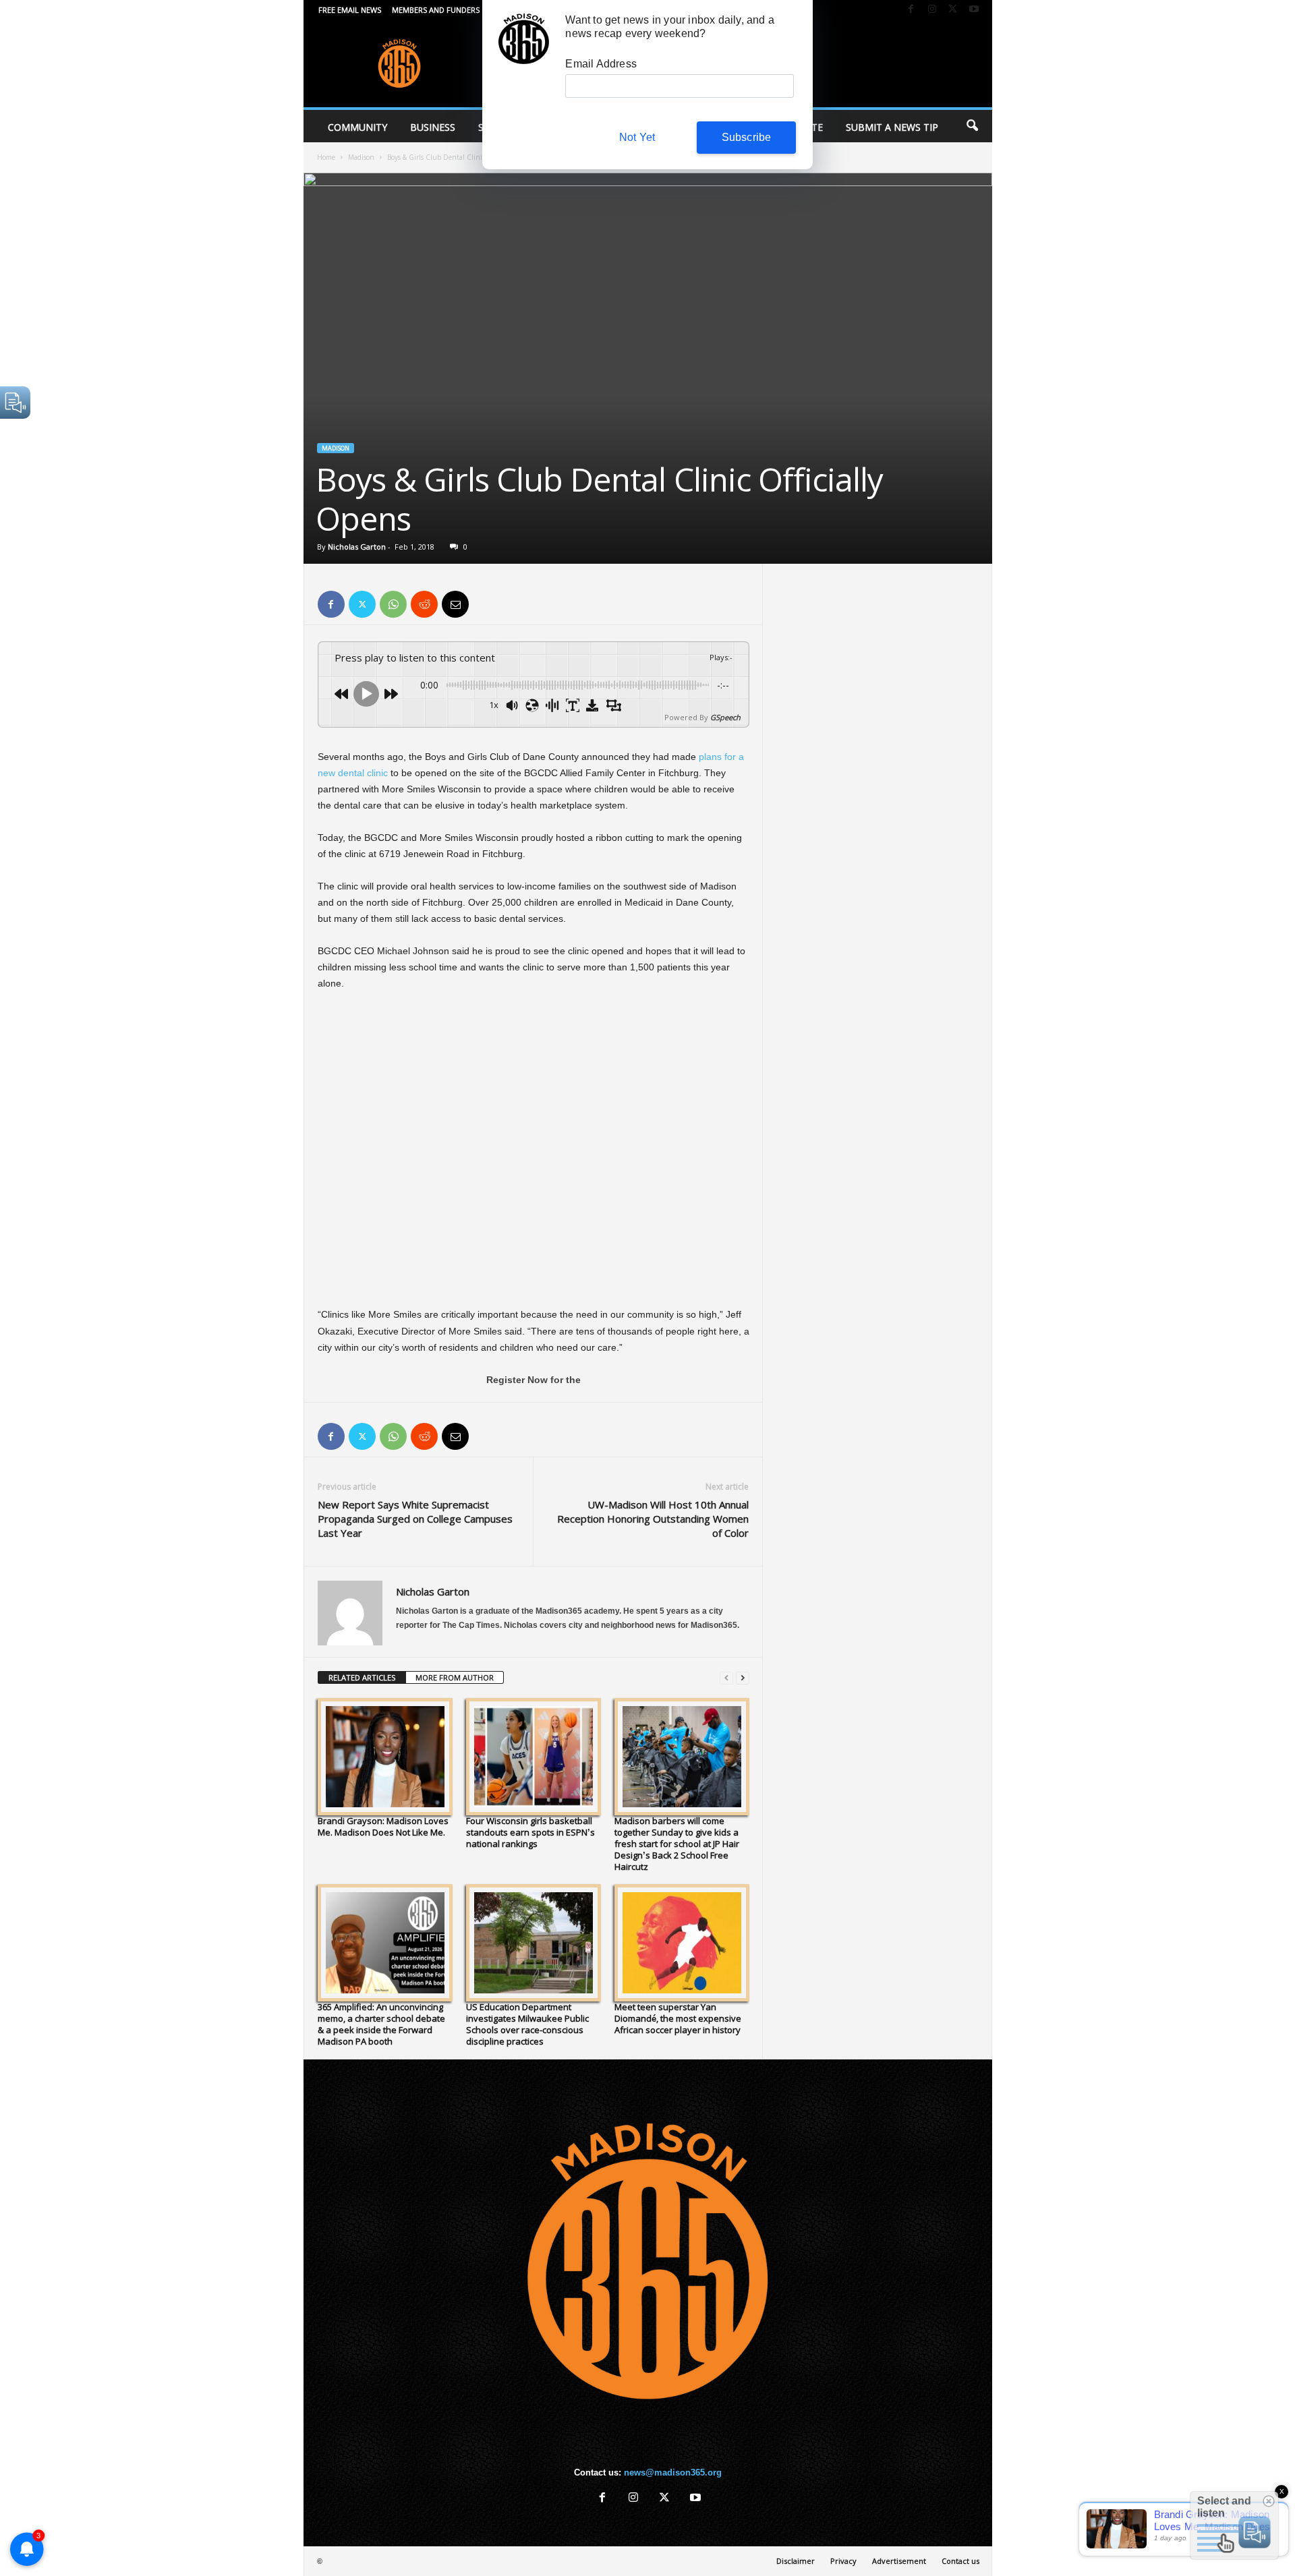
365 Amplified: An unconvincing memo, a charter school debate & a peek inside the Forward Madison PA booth (381, 2024)
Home (326, 157)
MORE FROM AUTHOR (455, 1677)
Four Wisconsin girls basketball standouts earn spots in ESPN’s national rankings (530, 1832)
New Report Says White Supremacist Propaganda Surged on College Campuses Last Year (415, 1519)
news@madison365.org (673, 2472)
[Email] (455, 604)
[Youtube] (974, 10)
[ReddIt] (424, 604)
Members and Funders (436, 10)
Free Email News (350, 10)
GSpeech (725, 717)
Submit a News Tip (892, 127)
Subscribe (747, 137)
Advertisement (899, 2561)
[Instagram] (932, 10)
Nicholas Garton (357, 547)
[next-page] (743, 1678)
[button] (972, 126)
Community (357, 127)
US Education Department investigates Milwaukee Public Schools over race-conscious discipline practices (527, 2024)
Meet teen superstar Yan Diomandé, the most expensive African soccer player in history (678, 2018)
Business (433, 127)
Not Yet (637, 137)
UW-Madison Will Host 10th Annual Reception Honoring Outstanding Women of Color (653, 1519)
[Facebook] (911, 10)
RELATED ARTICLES (362, 1677)
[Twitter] (953, 10)
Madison (361, 157)
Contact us (960, 2561)
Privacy (843, 2561)
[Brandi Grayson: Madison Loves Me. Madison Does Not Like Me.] (385, 1757)
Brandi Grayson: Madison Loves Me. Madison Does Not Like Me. (383, 1826)
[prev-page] (726, 1678)
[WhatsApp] (393, 604)
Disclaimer (796, 2561)
